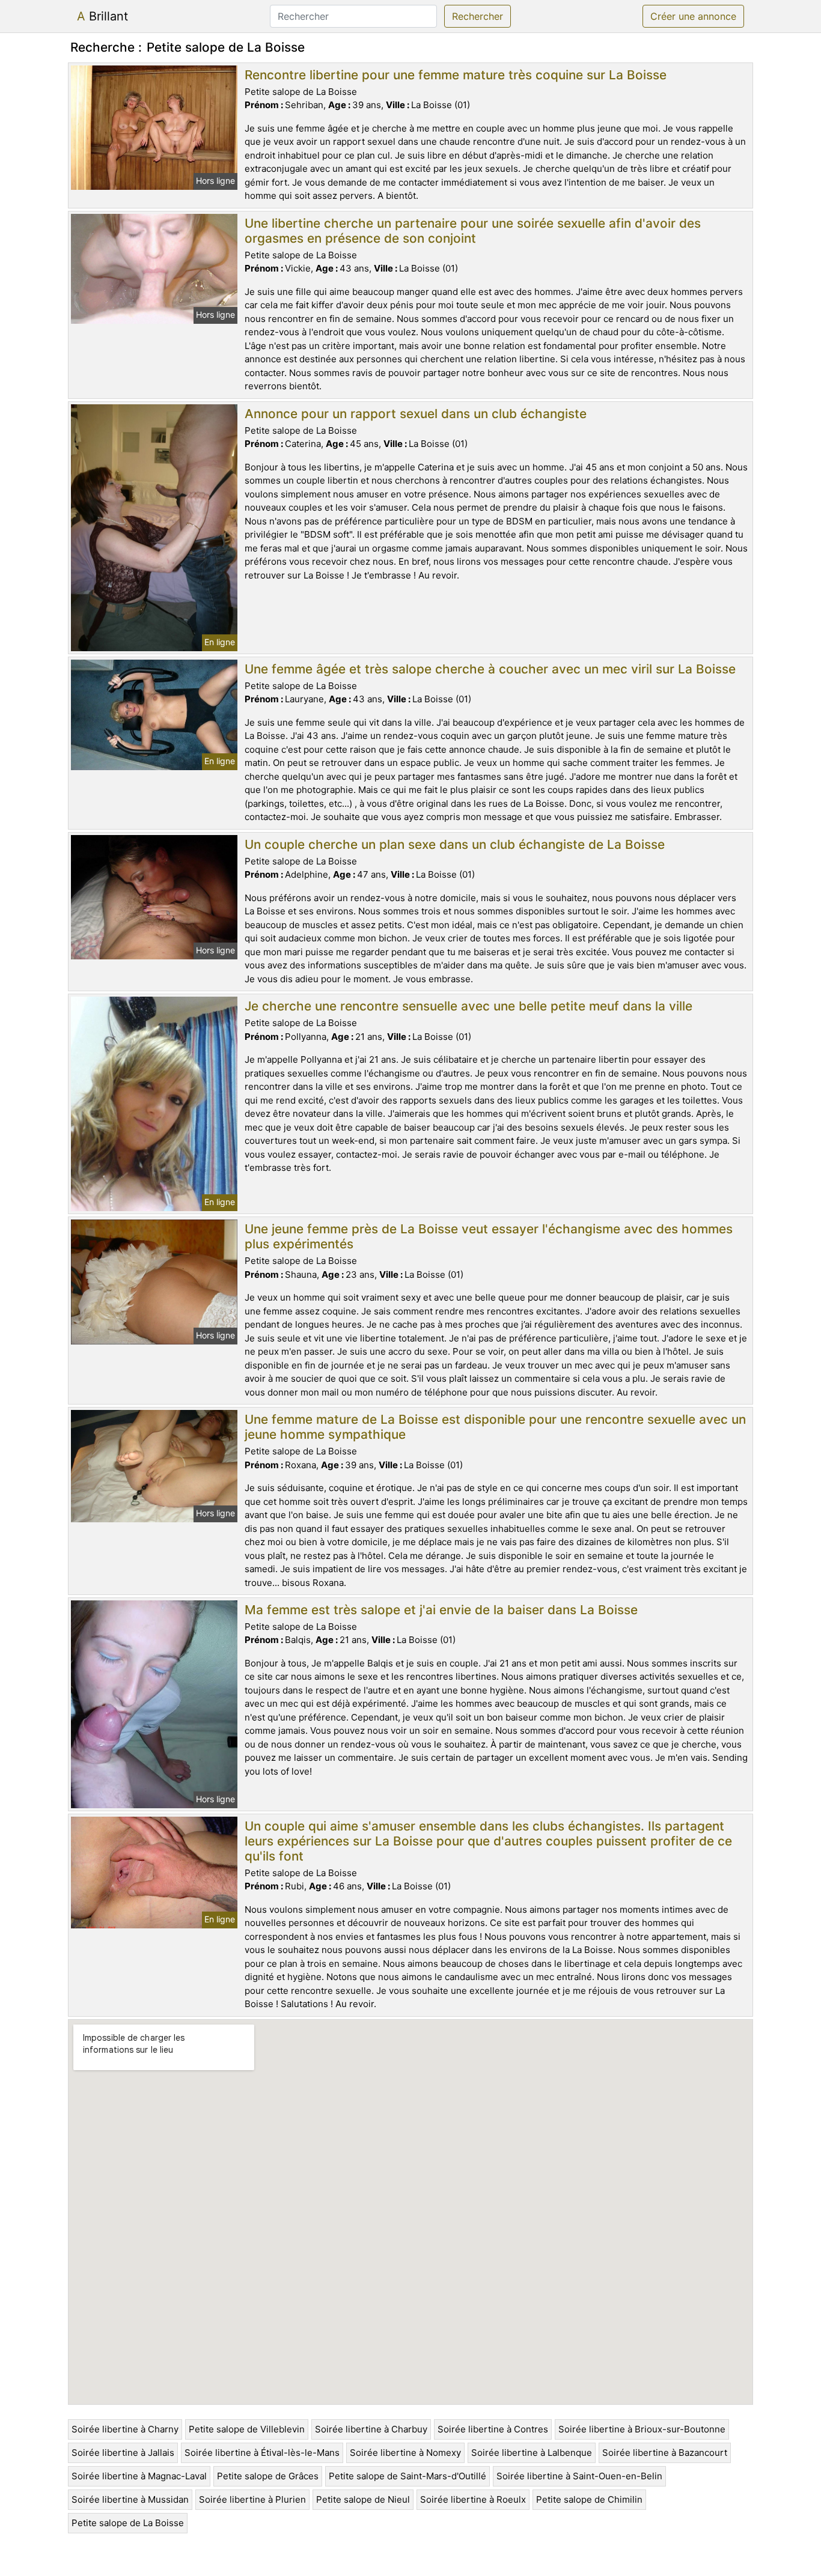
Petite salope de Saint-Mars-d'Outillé (407, 2476)
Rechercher (478, 16)
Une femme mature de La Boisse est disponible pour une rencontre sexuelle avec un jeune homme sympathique (495, 1427)
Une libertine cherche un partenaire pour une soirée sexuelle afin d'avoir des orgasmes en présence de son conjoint (473, 231)
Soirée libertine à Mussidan (130, 2499)
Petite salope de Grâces (268, 2476)
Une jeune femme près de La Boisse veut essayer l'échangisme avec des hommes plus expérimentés (489, 1236)
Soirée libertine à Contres (493, 2429)
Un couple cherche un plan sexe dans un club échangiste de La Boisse (455, 844)
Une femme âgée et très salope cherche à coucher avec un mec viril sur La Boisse (490, 669)
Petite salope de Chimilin (589, 2499)
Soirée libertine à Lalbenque (532, 2453)
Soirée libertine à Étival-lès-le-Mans (262, 2453)
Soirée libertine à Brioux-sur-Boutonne (642, 2429)
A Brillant (102, 16)
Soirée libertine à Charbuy (371, 2429)
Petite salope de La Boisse (128, 2523)
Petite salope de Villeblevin (247, 2429)
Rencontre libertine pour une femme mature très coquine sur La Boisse (456, 75)
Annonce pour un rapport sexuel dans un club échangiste (416, 414)
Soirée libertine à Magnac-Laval (139, 2476)
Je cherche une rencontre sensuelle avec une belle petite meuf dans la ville (468, 1006)
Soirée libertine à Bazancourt (665, 2453)
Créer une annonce (693, 16)
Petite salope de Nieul (363, 2499)
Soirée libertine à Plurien (252, 2499)
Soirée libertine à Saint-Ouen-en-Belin (579, 2476)
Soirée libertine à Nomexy (405, 2453)
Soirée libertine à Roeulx (473, 2499)
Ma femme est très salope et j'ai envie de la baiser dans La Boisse (441, 1610)
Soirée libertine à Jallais (123, 2453)
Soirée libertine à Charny (125, 2429)
